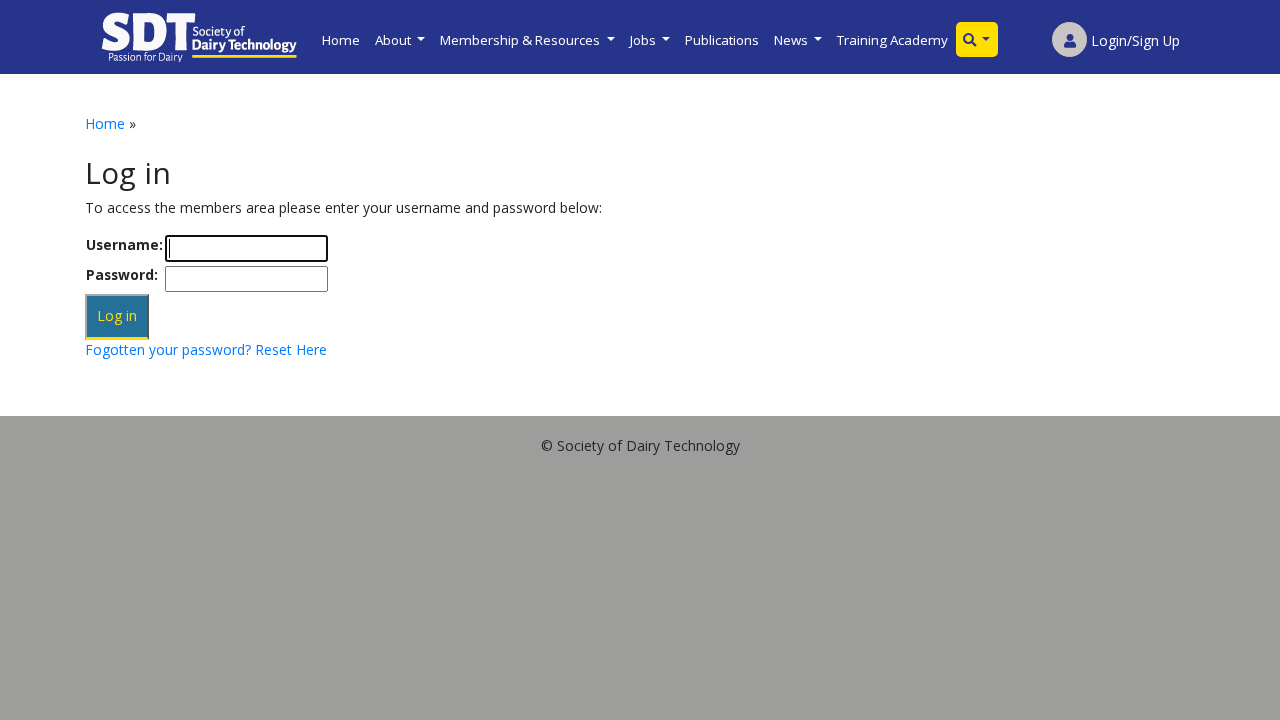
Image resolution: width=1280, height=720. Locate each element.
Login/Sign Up (1133, 40)
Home (341, 40)
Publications (722, 40)
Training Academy (892, 40)
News (792, 40)
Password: (122, 274)
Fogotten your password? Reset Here (206, 349)
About (394, 40)
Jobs (644, 40)
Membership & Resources (521, 40)
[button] (977, 39)
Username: (124, 244)
